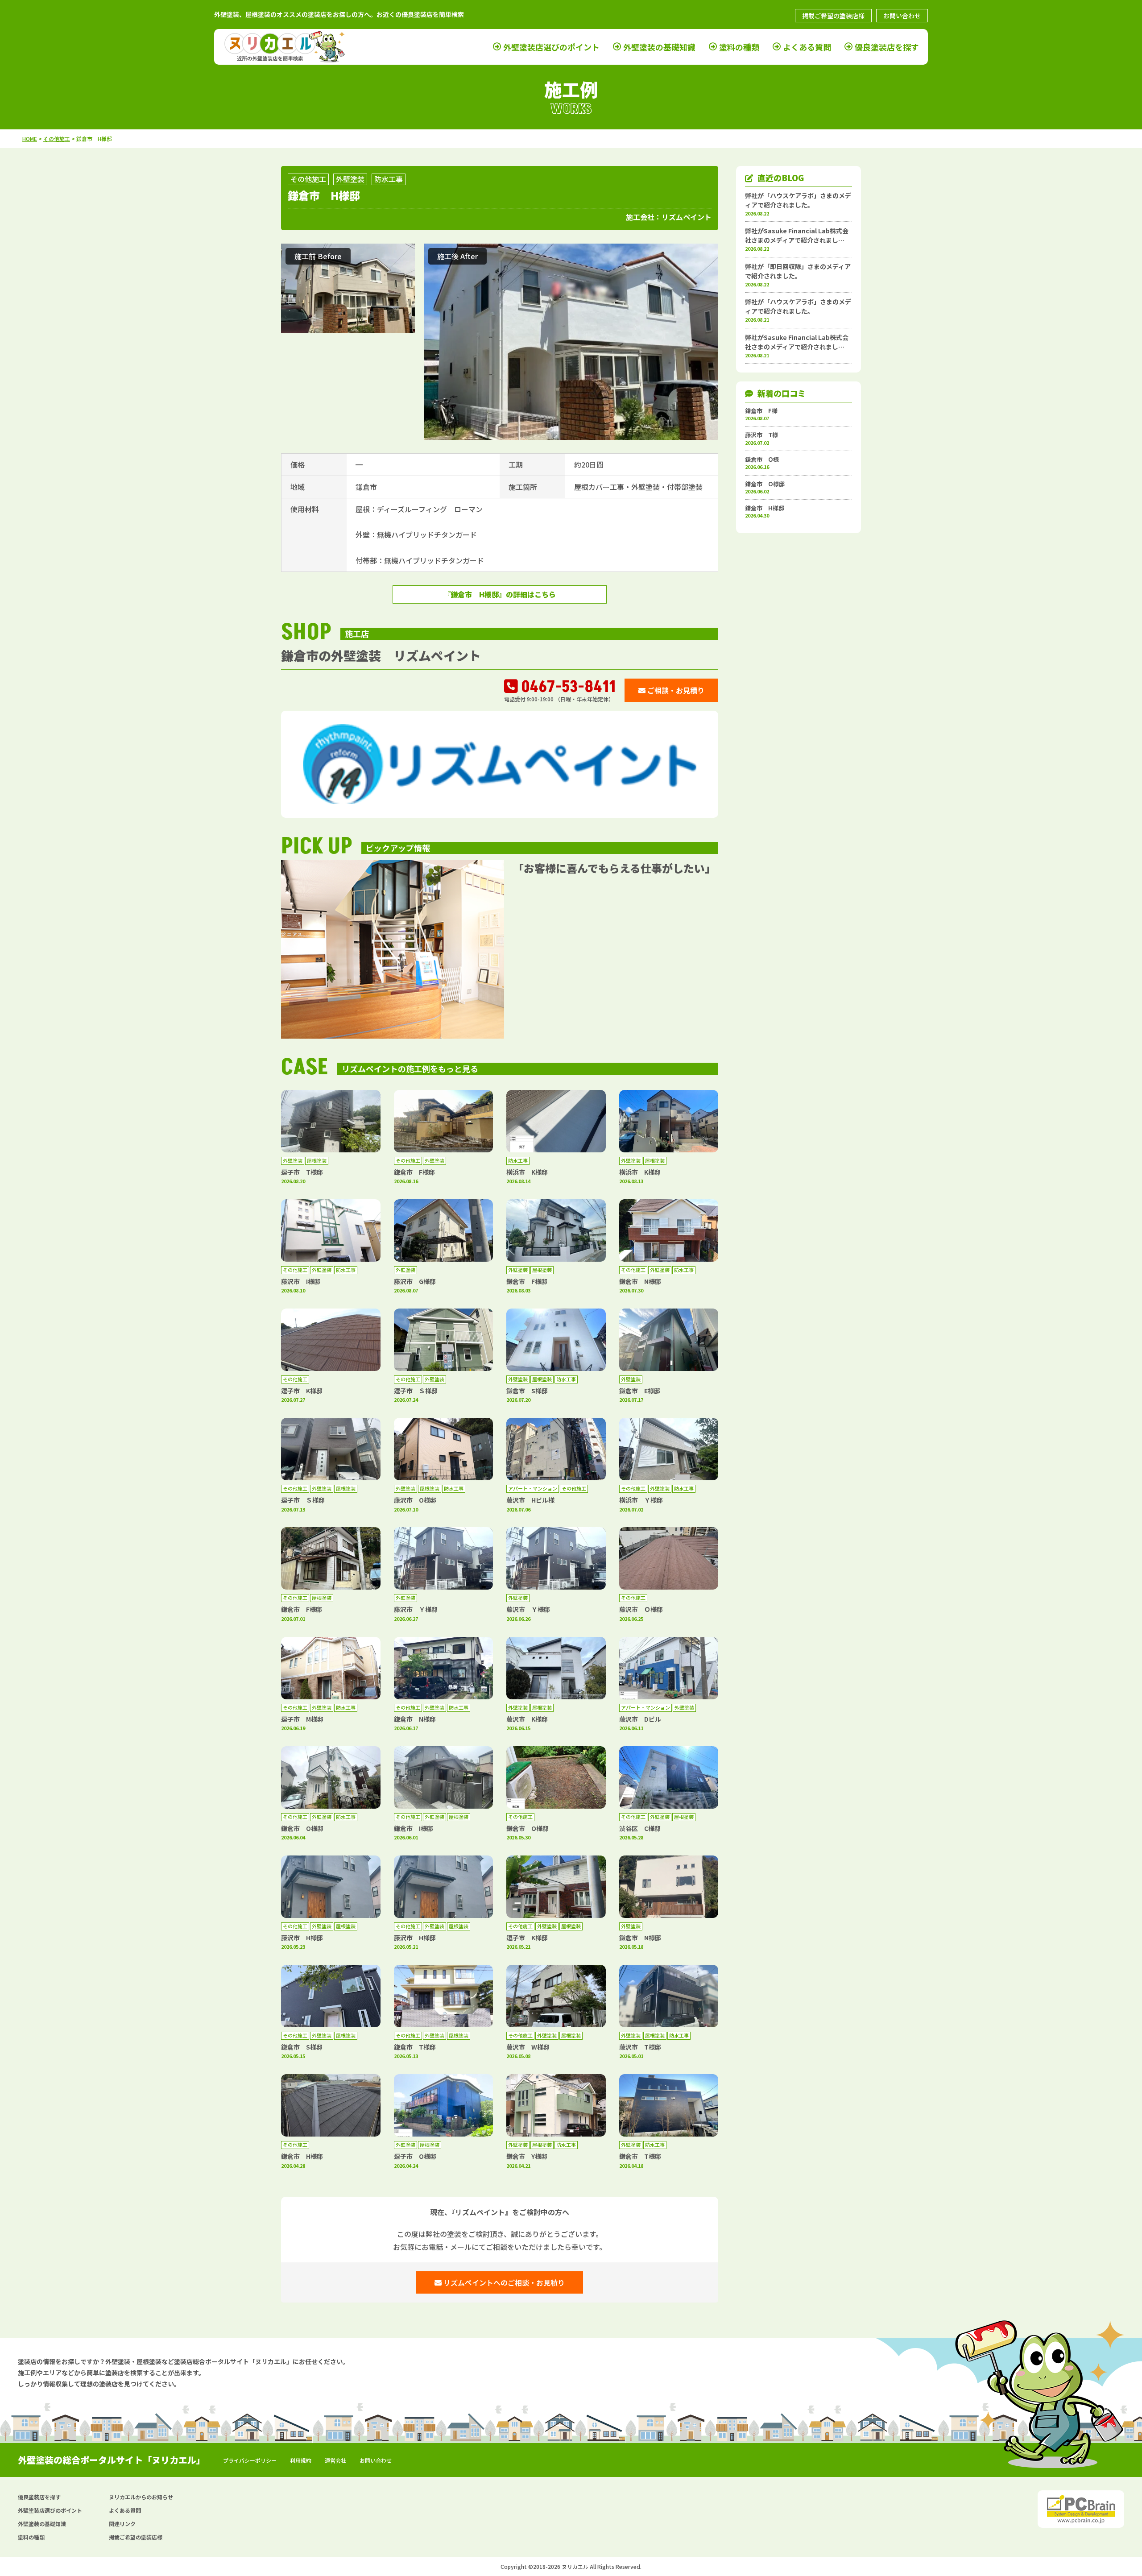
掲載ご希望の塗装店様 (833, 16)
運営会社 (335, 2460)
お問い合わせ (902, 16)
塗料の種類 (739, 47)
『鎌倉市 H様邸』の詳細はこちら (500, 594)
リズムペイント (687, 217)
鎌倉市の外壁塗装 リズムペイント (381, 655)
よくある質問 (807, 47)
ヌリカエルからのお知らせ (141, 2497)
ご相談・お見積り (675, 690)
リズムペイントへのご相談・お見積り (503, 2282)
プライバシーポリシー (250, 2460)
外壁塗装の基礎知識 (659, 47)
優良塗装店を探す (887, 47)
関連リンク (122, 2524)
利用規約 (301, 2460)
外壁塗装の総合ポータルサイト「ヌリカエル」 (112, 2460)
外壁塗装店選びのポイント (551, 47)
